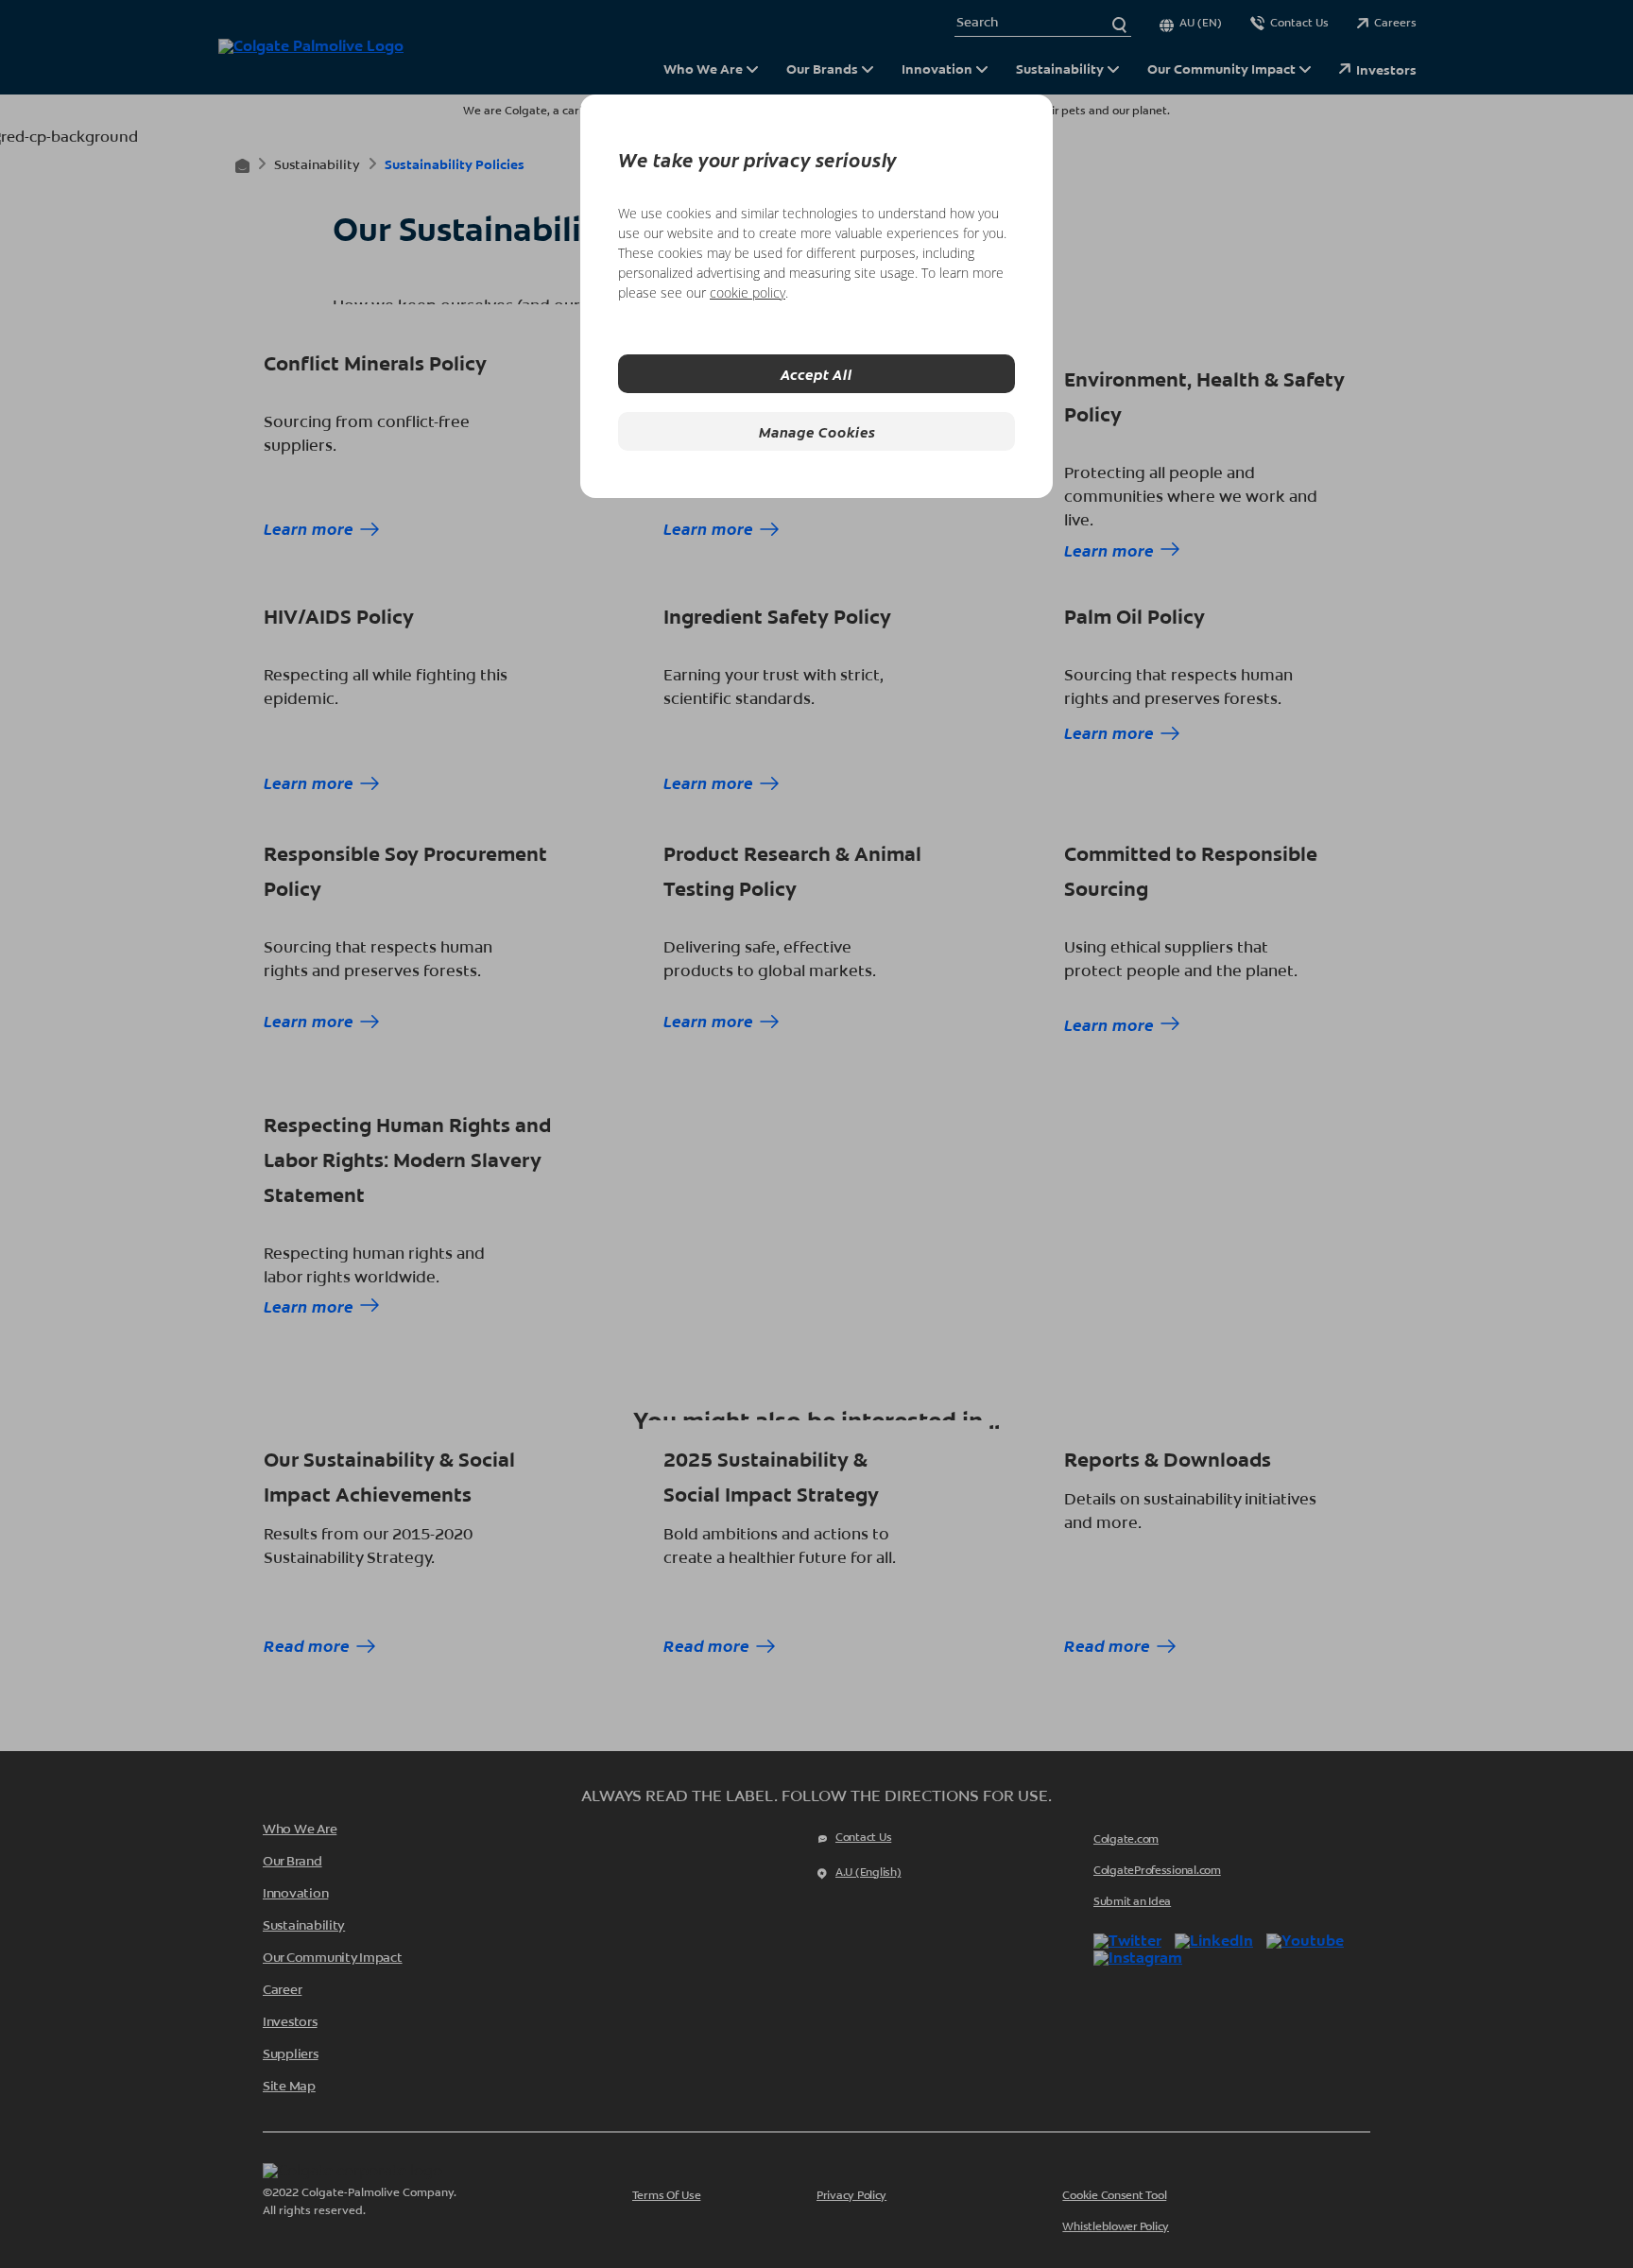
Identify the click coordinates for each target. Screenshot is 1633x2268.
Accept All (816, 374)
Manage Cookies (817, 431)
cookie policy (748, 292)
